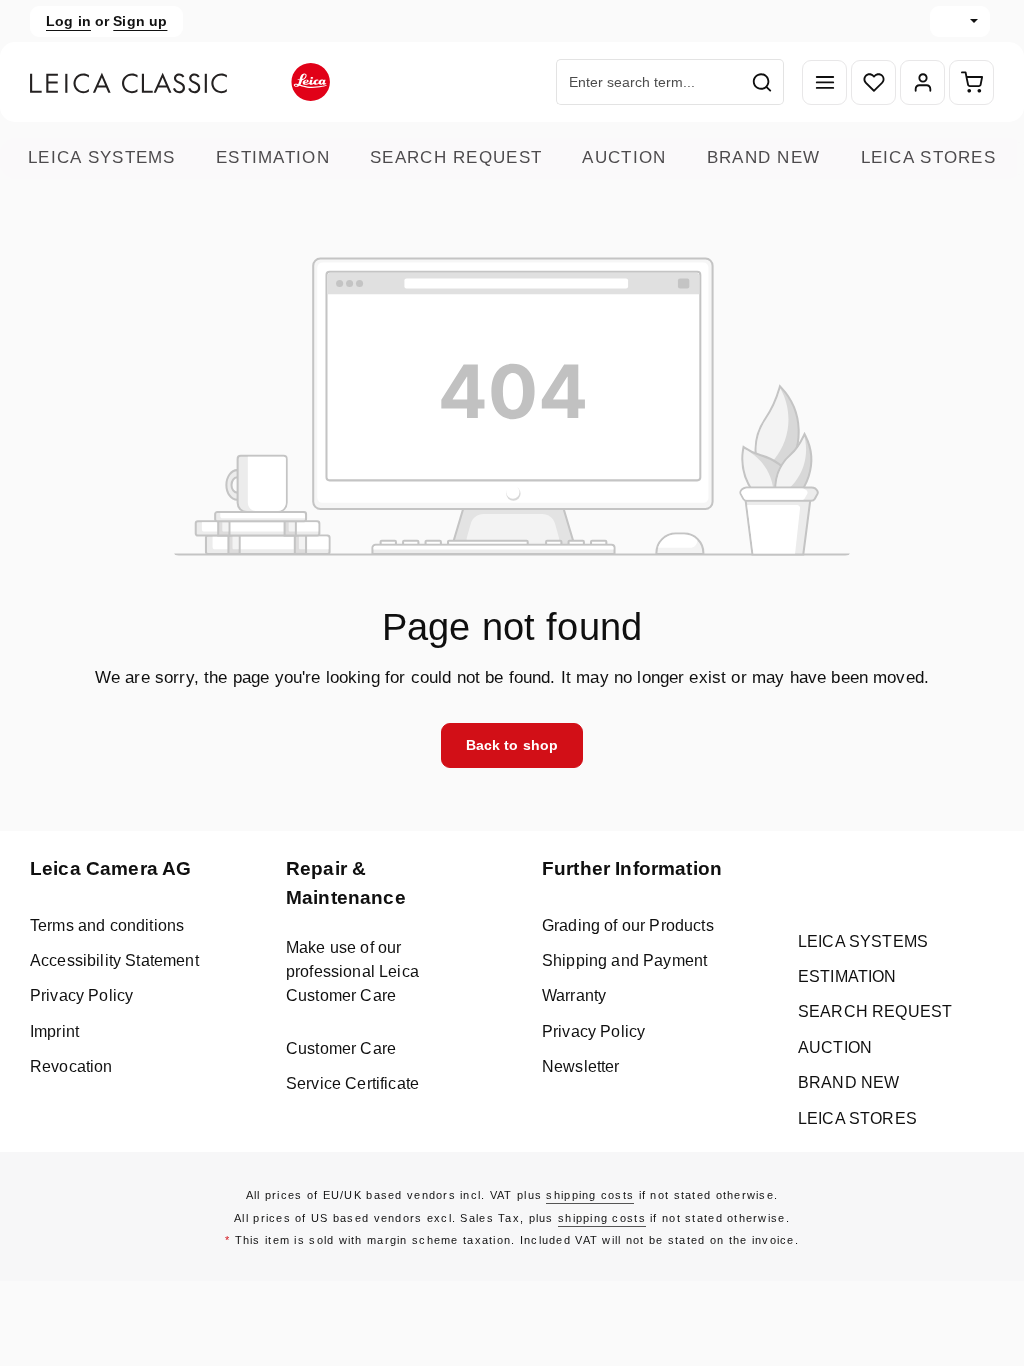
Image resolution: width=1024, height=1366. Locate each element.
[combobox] (649, 82)
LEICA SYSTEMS (102, 157)
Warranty (574, 995)
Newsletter (581, 1066)
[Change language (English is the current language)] (960, 21)
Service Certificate (352, 1083)
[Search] (762, 82)
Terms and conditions (107, 925)
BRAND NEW (764, 157)
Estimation (273, 157)
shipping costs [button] (590, 1195)
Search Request (456, 157)
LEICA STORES (928, 157)
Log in (68, 21)
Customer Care (341, 1048)
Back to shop (512, 745)
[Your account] (922, 82)
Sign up (140, 21)
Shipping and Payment (624, 960)
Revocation (71, 1066)
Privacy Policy (81, 995)
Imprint (54, 1031)
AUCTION (624, 157)
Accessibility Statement (114, 960)
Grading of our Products (628, 925)
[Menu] (824, 82)
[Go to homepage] (180, 82)
